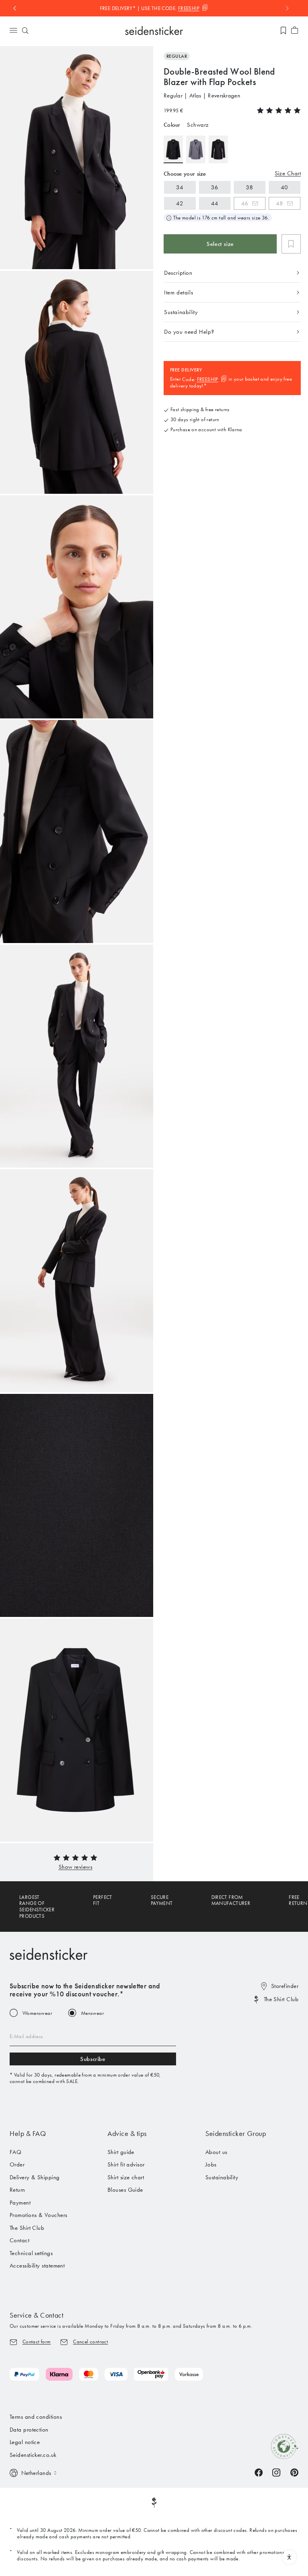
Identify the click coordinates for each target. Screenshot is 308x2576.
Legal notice (25, 2442)
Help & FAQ (28, 2134)
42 (180, 203)
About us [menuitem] (216, 2152)
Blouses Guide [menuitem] (125, 2190)
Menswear (92, 2013)
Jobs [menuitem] (211, 2164)
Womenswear (37, 2013)
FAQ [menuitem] (15, 2152)
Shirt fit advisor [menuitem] (126, 2164)
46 (245, 203)
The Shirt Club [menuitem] (27, 2228)
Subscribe (93, 2059)
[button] (75, 1867)
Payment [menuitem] (20, 2203)
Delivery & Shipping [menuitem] (35, 2177)
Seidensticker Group (236, 2134)
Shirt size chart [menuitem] (126, 2177)
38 (250, 187)
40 (285, 187)
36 (215, 187)
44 (215, 203)
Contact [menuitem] (19, 2240)
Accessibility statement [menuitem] (37, 2266)
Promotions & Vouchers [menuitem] (38, 2215)
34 (180, 187)
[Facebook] (259, 2472)
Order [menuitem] (17, 2164)
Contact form (37, 2342)
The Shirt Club (281, 1999)
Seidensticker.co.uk (33, 2455)
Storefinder (285, 1986)
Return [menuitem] (17, 2190)
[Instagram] (276, 2472)
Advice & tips (127, 2134)
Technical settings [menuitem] (31, 2253)
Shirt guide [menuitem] (121, 2152)
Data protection (29, 2430)
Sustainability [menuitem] (222, 2177)
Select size (220, 244)
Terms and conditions (36, 2417)
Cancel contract (90, 2342)
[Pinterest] (294, 2472)
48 (280, 203)
